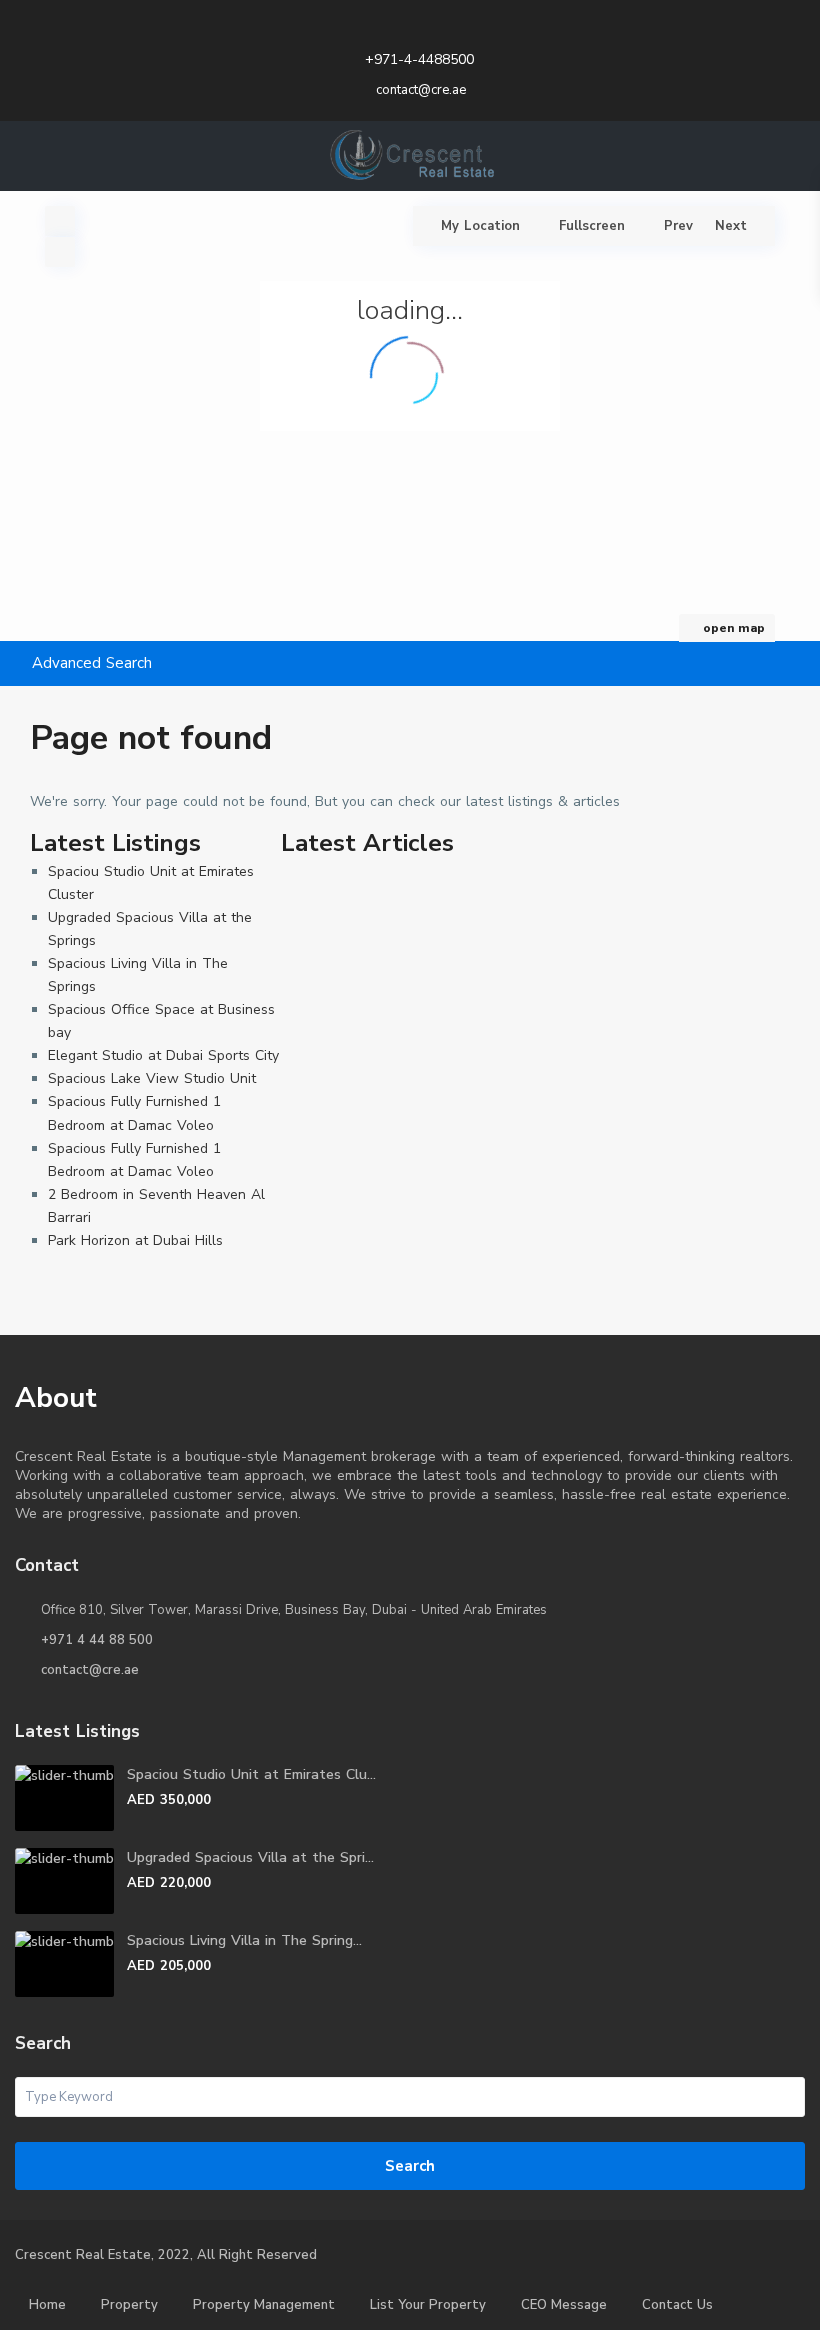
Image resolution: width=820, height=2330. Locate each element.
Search (410, 2166)
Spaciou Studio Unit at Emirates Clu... (251, 1774)
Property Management (264, 2305)
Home (47, 2305)
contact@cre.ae (90, 1670)
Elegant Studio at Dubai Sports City (163, 1055)
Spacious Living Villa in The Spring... (244, 1940)
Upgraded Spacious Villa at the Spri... (250, 1857)
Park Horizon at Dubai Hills (135, 1240)
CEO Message (564, 2305)
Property (129, 2305)
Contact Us (677, 2305)
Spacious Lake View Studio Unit (152, 1078)
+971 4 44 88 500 (97, 1640)
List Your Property (428, 2305)
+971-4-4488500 (419, 59)
